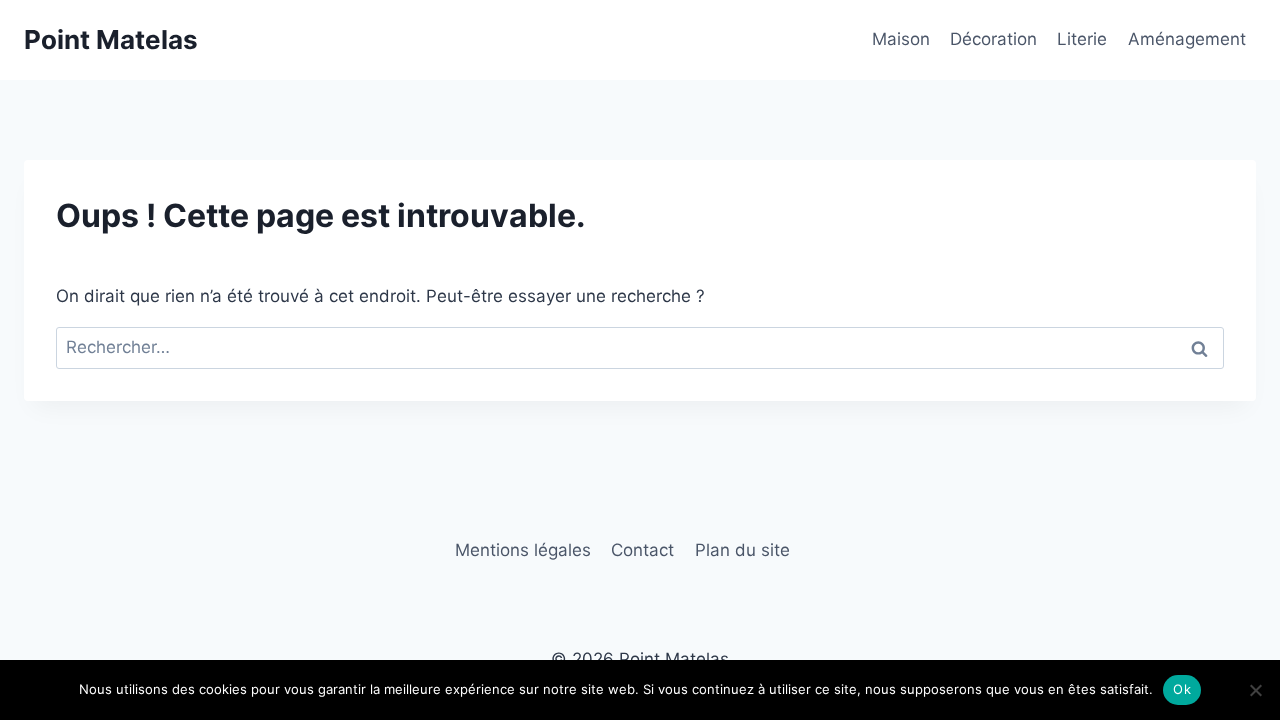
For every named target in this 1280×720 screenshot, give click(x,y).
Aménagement (1187, 39)
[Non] (1255, 690)
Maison (901, 39)
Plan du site (742, 550)
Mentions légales (523, 550)
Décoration (993, 39)
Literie (1082, 39)
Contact (642, 550)
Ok (1182, 689)
